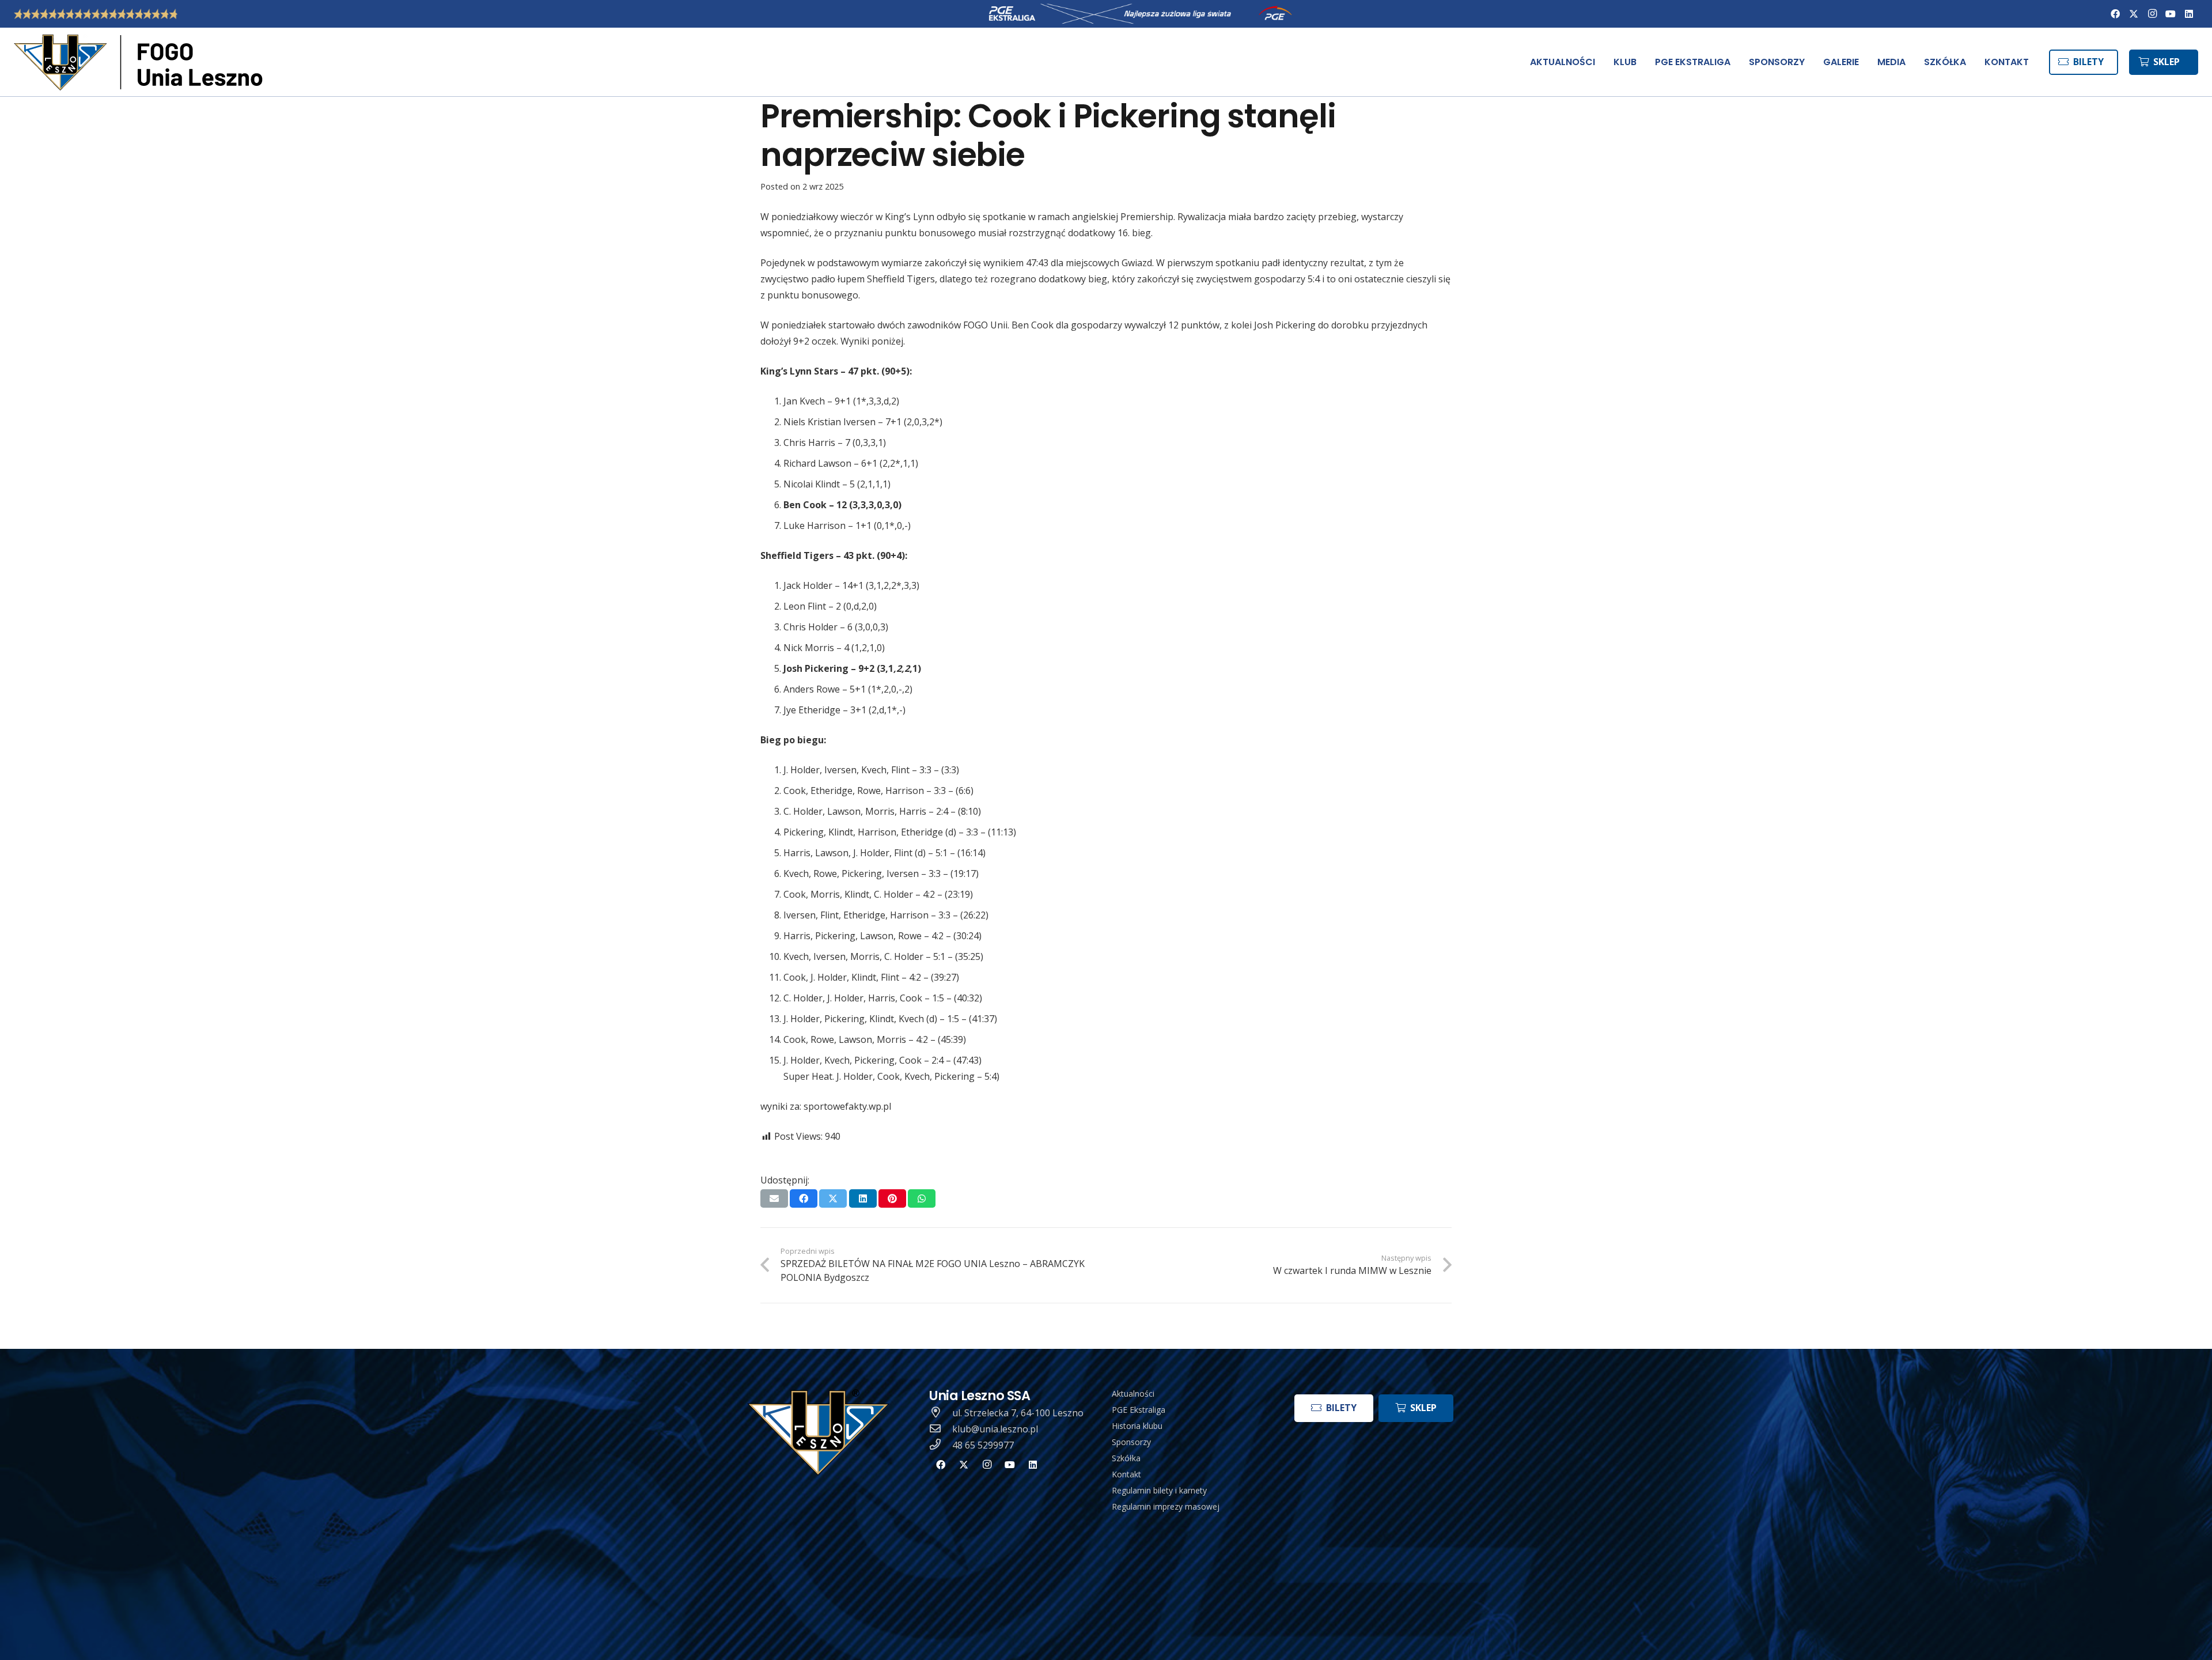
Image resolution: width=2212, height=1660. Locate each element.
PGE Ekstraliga (1139, 1410)
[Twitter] (2134, 14)
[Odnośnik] (141, 62)
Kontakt (1126, 1474)
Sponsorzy (1131, 1442)
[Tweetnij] (833, 1198)
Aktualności (1133, 1394)
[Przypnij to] (892, 1198)
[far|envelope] (941, 1429)
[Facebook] (2115, 14)
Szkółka (1126, 1458)
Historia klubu (1137, 1426)
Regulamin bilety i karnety (1159, 1490)
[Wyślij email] (774, 1198)
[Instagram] (2152, 14)
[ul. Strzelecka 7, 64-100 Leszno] (941, 1413)
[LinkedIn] (2189, 14)
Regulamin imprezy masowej (1166, 1506)
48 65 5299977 (983, 1445)
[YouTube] (2171, 14)
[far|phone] (941, 1445)
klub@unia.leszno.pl (995, 1429)
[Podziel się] (804, 1198)
